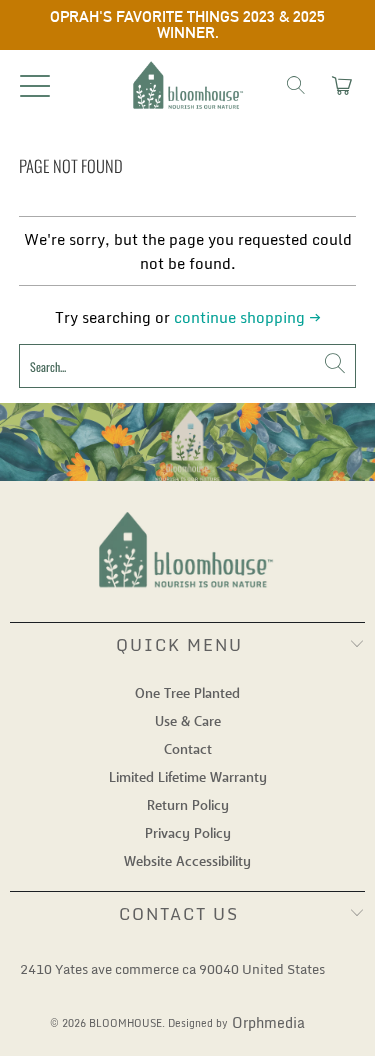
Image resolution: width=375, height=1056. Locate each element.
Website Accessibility (187, 862)
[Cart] (340, 85)
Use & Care (188, 722)
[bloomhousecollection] (188, 85)
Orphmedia (268, 1023)
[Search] (296, 85)
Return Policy (188, 806)
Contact (188, 750)
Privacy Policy (188, 834)
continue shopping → (247, 317)
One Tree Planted (187, 694)
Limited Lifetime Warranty (188, 778)
